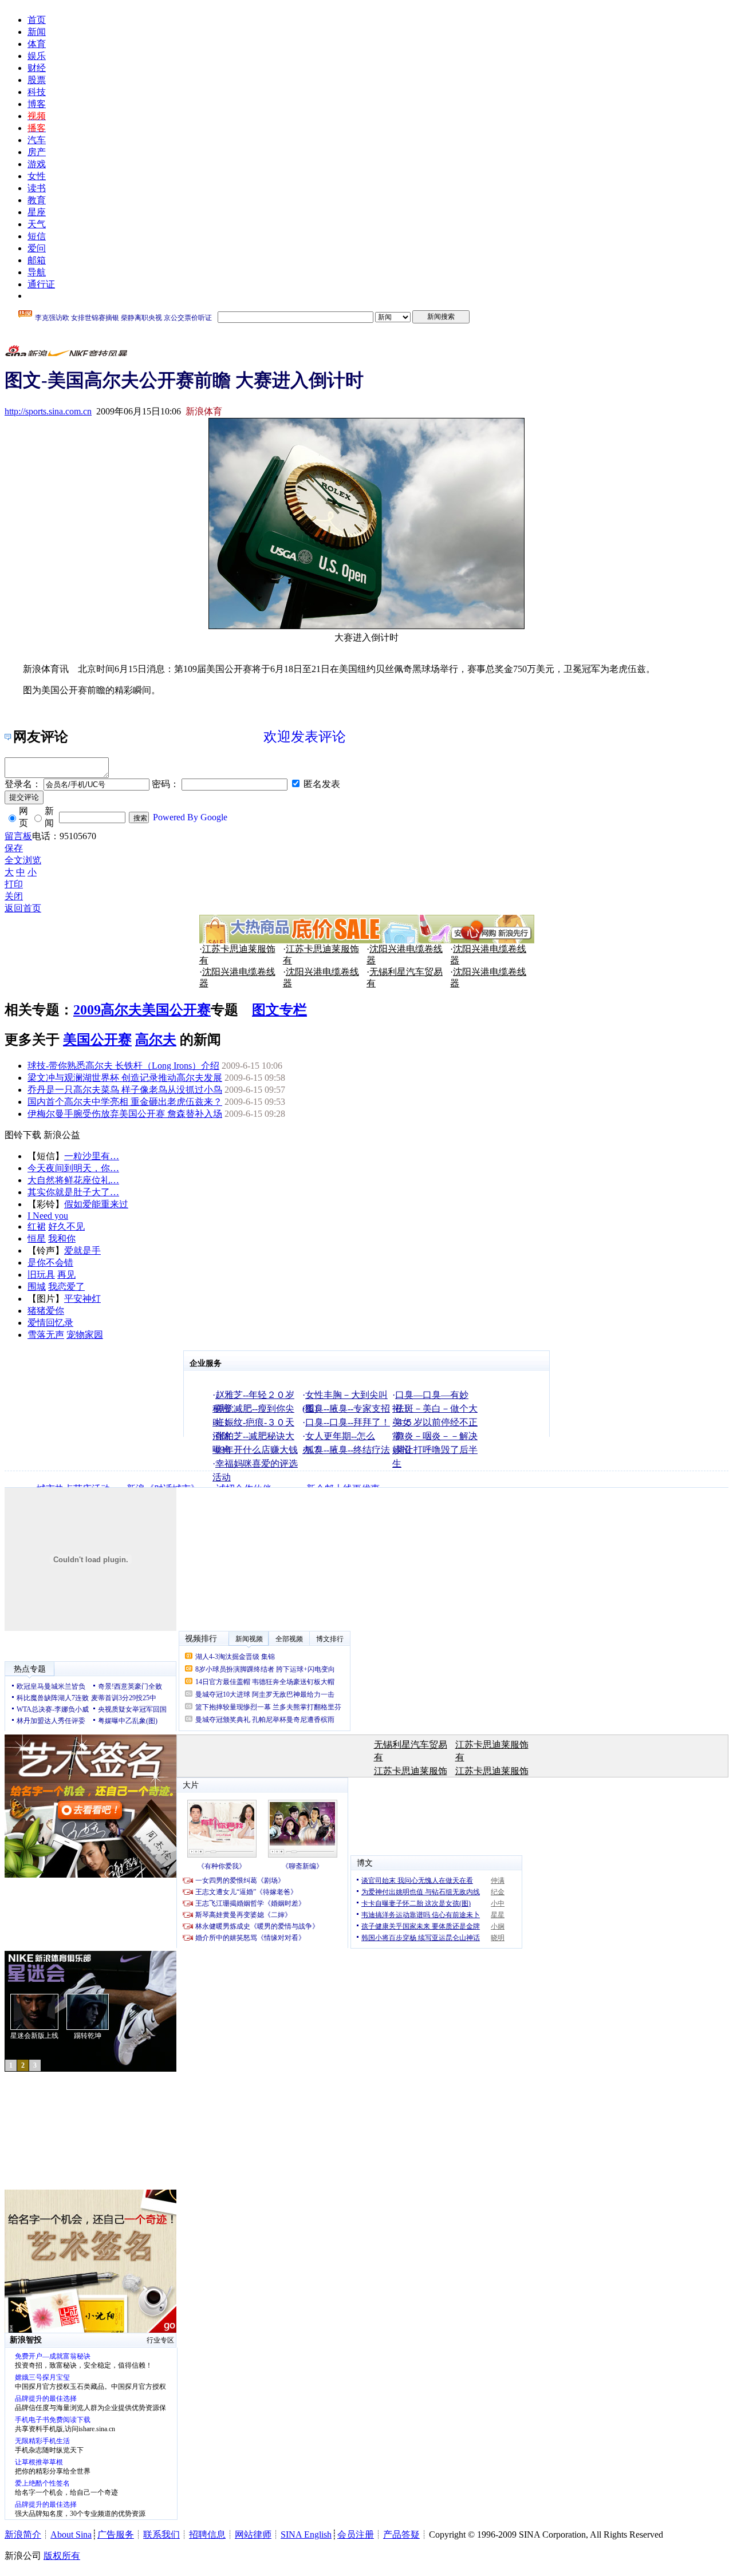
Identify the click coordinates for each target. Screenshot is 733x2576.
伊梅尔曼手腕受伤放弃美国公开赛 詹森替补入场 (125, 1114)
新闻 (37, 32)
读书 (37, 188)
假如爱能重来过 (96, 1204)
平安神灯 (82, 1299)
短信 (37, 236)
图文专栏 (279, 1010)
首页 (37, 20)
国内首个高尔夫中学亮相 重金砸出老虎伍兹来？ (125, 1102)
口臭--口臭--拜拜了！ (348, 1422)
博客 (37, 104)
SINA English (306, 2534)
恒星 (37, 1238)
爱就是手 (82, 1251)
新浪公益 (62, 1135)
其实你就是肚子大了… (73, 1192)
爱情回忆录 (50, 1323)
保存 (14, 848)
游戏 (37, 164)
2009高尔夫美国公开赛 (142, 1010)
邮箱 (37, 260)
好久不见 (66, 1226)
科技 (37, 92)
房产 (37, 152)
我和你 (62, 1238)
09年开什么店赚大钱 (257, 1450)
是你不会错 (50, 1263)
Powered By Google (190, 817)
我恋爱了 (66, 1287)
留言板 (18, 836)
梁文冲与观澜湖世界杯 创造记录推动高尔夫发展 (125, 1078)
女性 (37, 176)
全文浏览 (23, 860)
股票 (37, 80)
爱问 (37, 248)
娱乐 (37, 56)
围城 (37, 1287)
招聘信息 (207, 2534)
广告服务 (116, 2534)
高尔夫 (156, 1040)
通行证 (41, 284)
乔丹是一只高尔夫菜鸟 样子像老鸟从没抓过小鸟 (125, 1090)
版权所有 (62, 2556)
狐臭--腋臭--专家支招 (348, 1408)
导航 (37, 272)
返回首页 (23, 908)
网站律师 (253, 2534)
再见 (66, 1275)
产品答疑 (401, 2534)
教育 (37, 200)
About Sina (71, 2534)
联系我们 (161, 2534)
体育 (37, 44)
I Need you (48, 1216)
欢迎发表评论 (305, 737)
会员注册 (356, 2534)
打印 (14, 884)
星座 (37, 212)
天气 (37, 224)
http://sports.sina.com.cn (48, 411)
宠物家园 (85, 1335)
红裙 (37, 1226)
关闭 (14, 896)
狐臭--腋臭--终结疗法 (348, 1450)
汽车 (37, 140)
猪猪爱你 (46, 1311)
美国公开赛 (97, 1040)
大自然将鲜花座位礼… (73, 1180)
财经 (37, 68)
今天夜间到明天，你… (73, 1168)
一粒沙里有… (92, 1156)
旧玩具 (41, 1275)
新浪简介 (23, 2534)
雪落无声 (46, 1335)
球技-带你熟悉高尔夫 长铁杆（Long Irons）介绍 (123, 1066)
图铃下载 (23, 1135)
